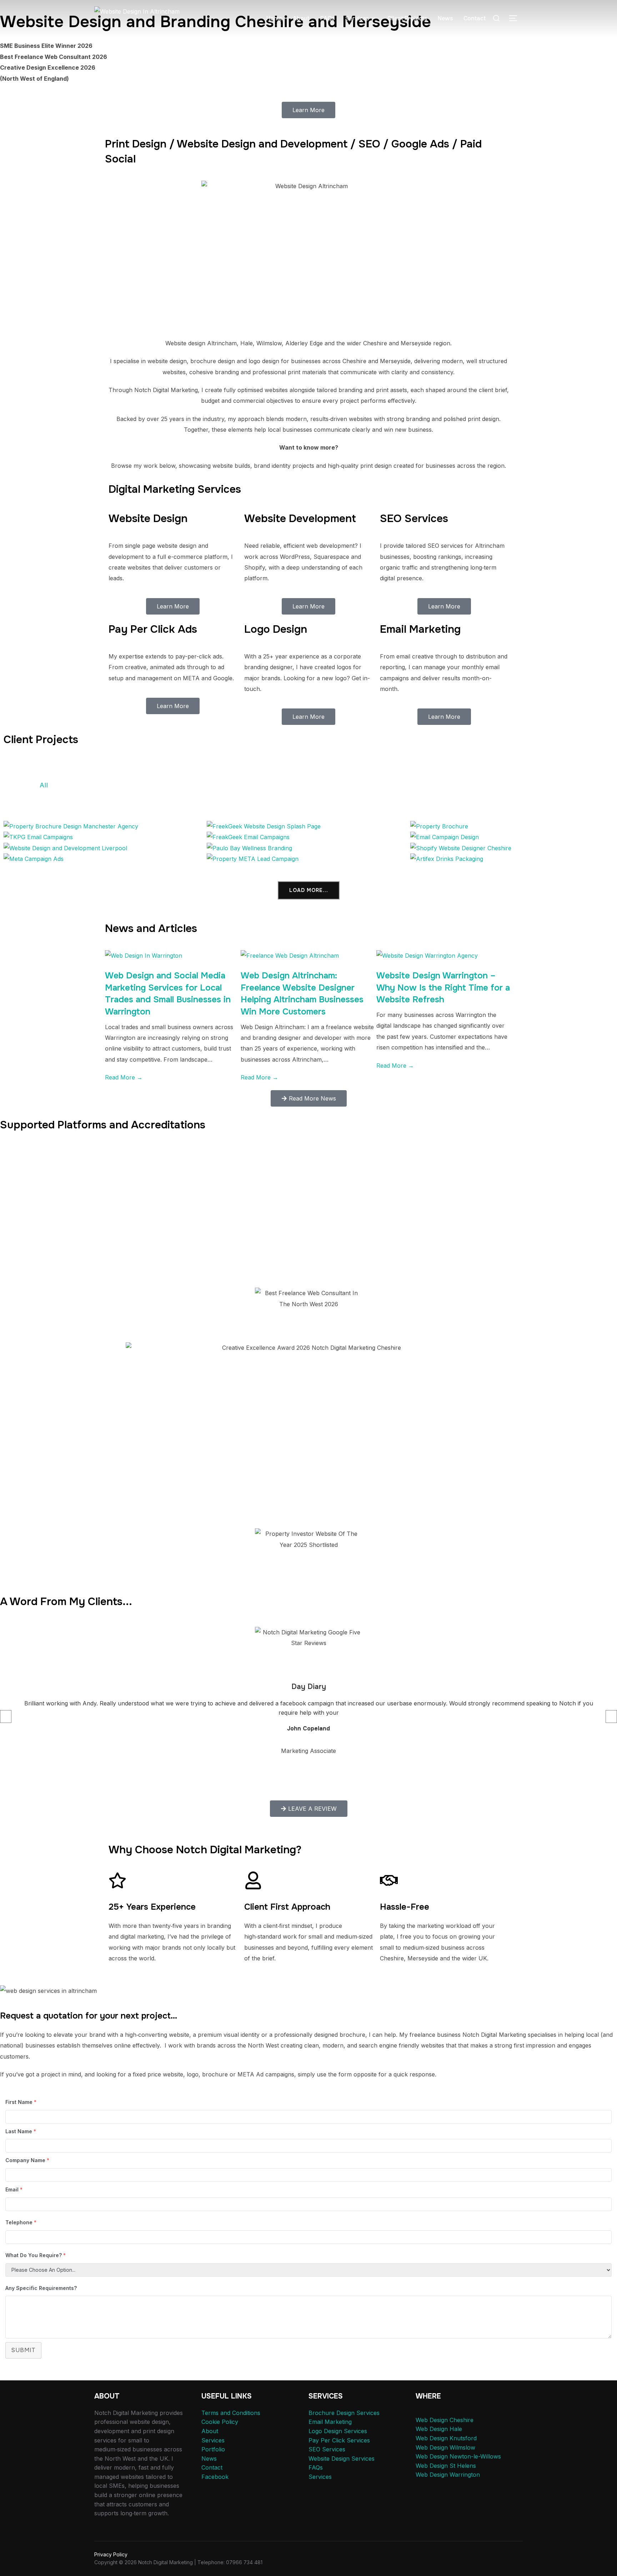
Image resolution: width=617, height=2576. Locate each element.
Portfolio (213, 2449)
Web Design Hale (439, 2429)
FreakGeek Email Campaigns (308, 839)
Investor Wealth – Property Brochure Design (512, 828)
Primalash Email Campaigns (512, 839)
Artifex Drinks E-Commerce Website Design (512, 850)
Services (357, 18)
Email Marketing (330, 2422)
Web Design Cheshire (445, 2420)
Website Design (394, 798)
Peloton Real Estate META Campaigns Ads (308, 860)
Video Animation (325, 798)
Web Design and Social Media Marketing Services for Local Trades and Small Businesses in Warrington (168, 994)
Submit (23, 2350)
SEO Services (327, 2449)
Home (274, 18)
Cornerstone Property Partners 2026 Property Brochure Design (105, 828)
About (301, 18)
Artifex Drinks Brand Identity (512, 860)
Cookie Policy (220, 2422)
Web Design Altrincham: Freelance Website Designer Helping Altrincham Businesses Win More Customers (302, 994)
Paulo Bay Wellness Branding (308, 850)
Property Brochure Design (240, 798)
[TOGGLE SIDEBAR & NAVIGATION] (516, 18)
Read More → (124, 1077)
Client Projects (407, 18)
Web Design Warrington (448, 2475)
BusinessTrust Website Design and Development (105, 850)
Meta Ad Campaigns (544, 785)
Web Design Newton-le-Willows (458, 2456)
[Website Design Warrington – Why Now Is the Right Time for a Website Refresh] (427, 956)
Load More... (309, 890)
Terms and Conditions (231, 2413)
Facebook (215, 2477)
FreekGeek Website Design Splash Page (308, 828)
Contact (475, 18)
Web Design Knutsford (446, 2438)
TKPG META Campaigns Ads (105, 860)
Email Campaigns (338, 785)
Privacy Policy (111, 2554)
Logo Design (474, 785)
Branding (150, 785)
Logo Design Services (338, 2431)
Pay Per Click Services (339, 2440)
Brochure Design (208, 785)
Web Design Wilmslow (445, 2447)
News (445, 18)
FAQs (327, 18)
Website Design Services (342, 2459)
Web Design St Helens (446, 2466)
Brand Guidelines (92, 785)
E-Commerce (273, 785)
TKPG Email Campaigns (105, 839)
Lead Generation (410, 785)
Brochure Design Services (344, 2413)
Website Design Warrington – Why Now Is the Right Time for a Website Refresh (443, 988)
